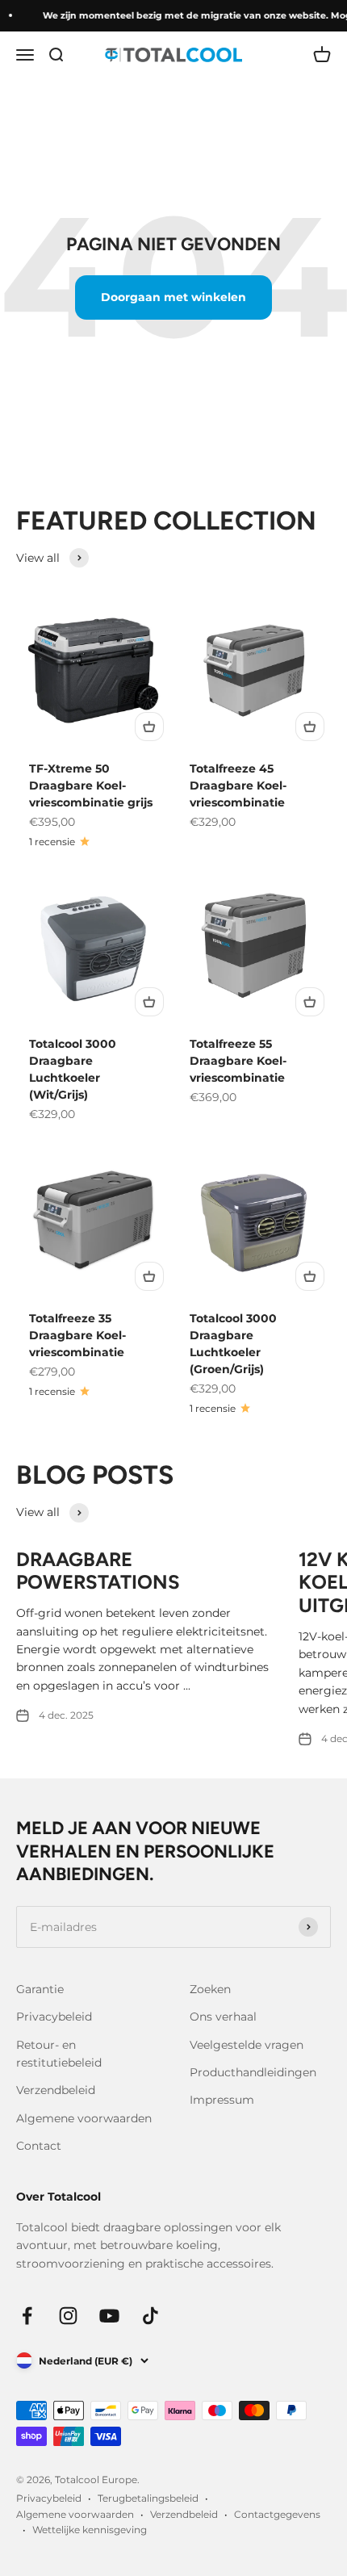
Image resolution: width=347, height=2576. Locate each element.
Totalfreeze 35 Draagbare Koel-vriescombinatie (77, 1335)
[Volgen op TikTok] (151, 2316)
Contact (39, 2146)
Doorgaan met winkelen (173, 297)
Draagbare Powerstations (98, 1571)
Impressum (222, 2100)
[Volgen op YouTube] (109, 2316)
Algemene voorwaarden (84, 2118)
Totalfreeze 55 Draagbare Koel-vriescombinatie (238, 1061)
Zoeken (210, 1989)
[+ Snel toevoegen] (149, 727)
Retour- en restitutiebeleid (59, 2054)
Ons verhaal (223, 2017)
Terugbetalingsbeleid (148, 2498)
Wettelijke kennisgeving (90, 2530)
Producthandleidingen (253, 2072)
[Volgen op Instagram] (68, 2316)
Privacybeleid (54, 2017)
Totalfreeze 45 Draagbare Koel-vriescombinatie (238, 785)
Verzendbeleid (56, 2090)
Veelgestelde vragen (247, 2045)
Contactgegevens (277, 2514)
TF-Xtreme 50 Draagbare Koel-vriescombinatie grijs (91, 785)
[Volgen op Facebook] (27, 2316)
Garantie (40, 1989)
